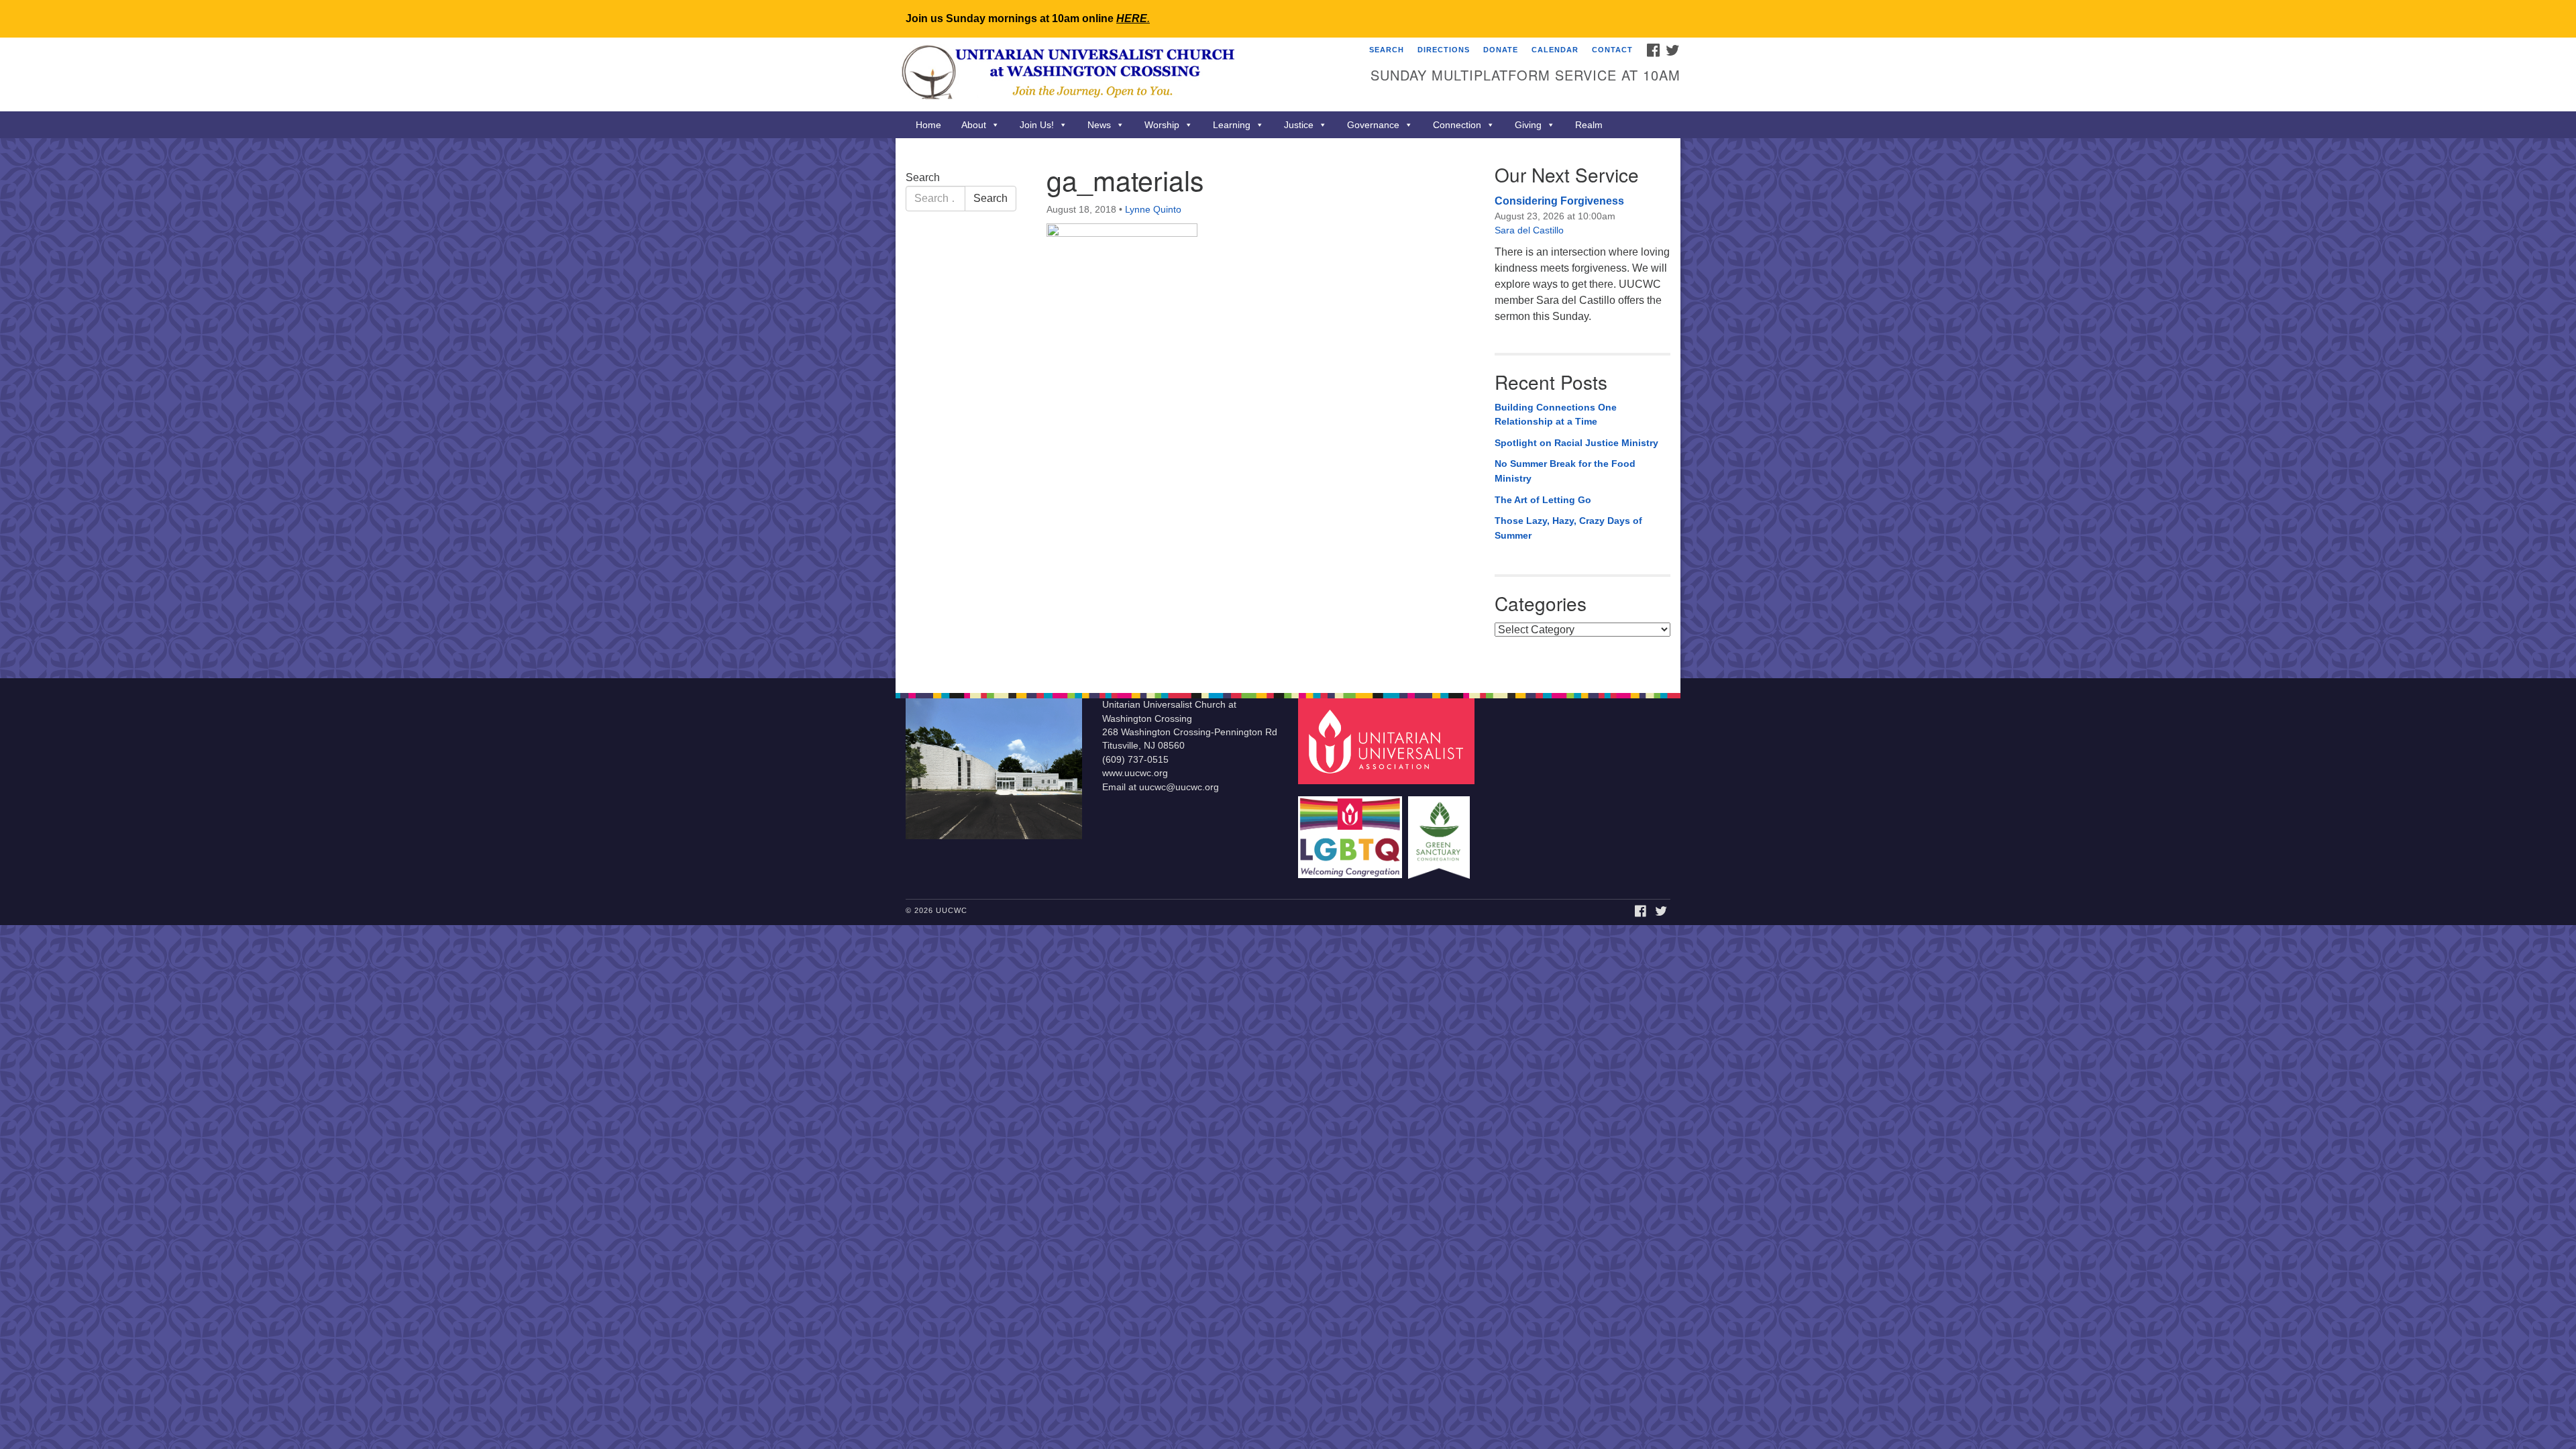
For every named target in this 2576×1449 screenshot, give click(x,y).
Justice (1299, 125)
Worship (1162, 125)
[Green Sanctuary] (1441, 831)
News (1099, 125)
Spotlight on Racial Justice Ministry (1576, 443)
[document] (1288, 408)
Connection (1457, 125)
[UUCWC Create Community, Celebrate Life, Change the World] (1125, 74)
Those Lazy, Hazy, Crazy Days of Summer (1568, 528)
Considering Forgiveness (1559, 201)
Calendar (1555, 50)
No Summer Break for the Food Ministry (1565, 471)
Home (928, 125)
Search (1387, 50)
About (974, 125)
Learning (1232, 125)
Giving (1528, 125)
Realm (1589, 125)
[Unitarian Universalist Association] (1388, 741)
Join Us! (1037, 125)
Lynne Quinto (1153, 209)
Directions (1444, 50)
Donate (1501, 50)
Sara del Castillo (1529, 230)
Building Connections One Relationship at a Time (1556, 415)
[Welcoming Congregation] (1352, 831)
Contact (1612, 50)
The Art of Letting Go (1543, 500)
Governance (1373, 125)
